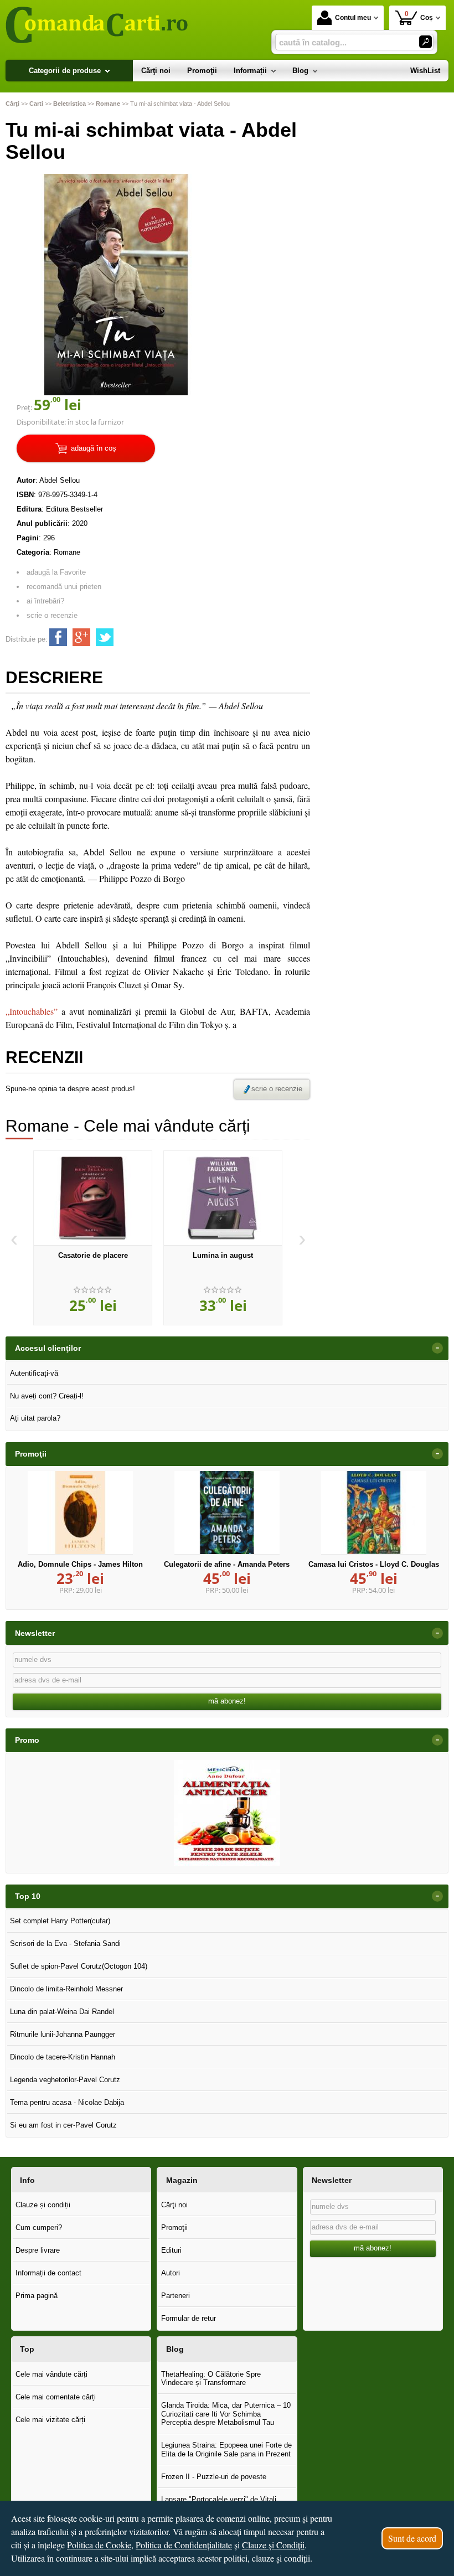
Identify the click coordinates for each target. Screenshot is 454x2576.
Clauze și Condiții (273, 2545)
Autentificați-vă (34, 1373)
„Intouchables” (32, 1011)
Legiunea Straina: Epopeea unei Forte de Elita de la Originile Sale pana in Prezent (226, 2449)
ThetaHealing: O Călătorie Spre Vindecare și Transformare (211, 2379)
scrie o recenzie (52, 615)
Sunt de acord (412, 2538)
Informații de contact (48, 2273)
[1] (425, 42)
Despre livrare (38, 2250)
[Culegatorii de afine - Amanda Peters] (227, 1512)
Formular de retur (189, 2318)
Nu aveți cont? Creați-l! (47, 1396)
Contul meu (353, 18)
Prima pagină (37, 2296)
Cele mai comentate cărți (56, 2397)
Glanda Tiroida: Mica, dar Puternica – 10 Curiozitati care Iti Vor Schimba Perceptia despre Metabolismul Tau (226, 2414)
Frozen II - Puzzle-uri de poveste (214, 2477)
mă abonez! (227, 1701)
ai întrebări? (45, 601)
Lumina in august (223, 1255)
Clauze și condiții (43, 2205)
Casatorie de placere (93, 1255)
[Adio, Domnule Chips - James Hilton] (80, 1512)
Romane (67, 552)
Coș (419, 16)
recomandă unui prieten (64, 587)
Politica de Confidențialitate (184, 2545)
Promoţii (174, 2227)
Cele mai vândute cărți (51, 2374)
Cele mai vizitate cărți (50, 2420)
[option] (93, 1238)
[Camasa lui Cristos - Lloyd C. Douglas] (374, 1512)
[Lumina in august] (223, 1198)
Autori (171, 2273)
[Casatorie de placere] (93, 1198)
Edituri (171, 2250)
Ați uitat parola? (35, 1418)
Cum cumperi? (39, 2227)
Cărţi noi (174, 2205)
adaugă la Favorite (56, 572)
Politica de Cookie (99, 2545)
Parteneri (176, 2296)
